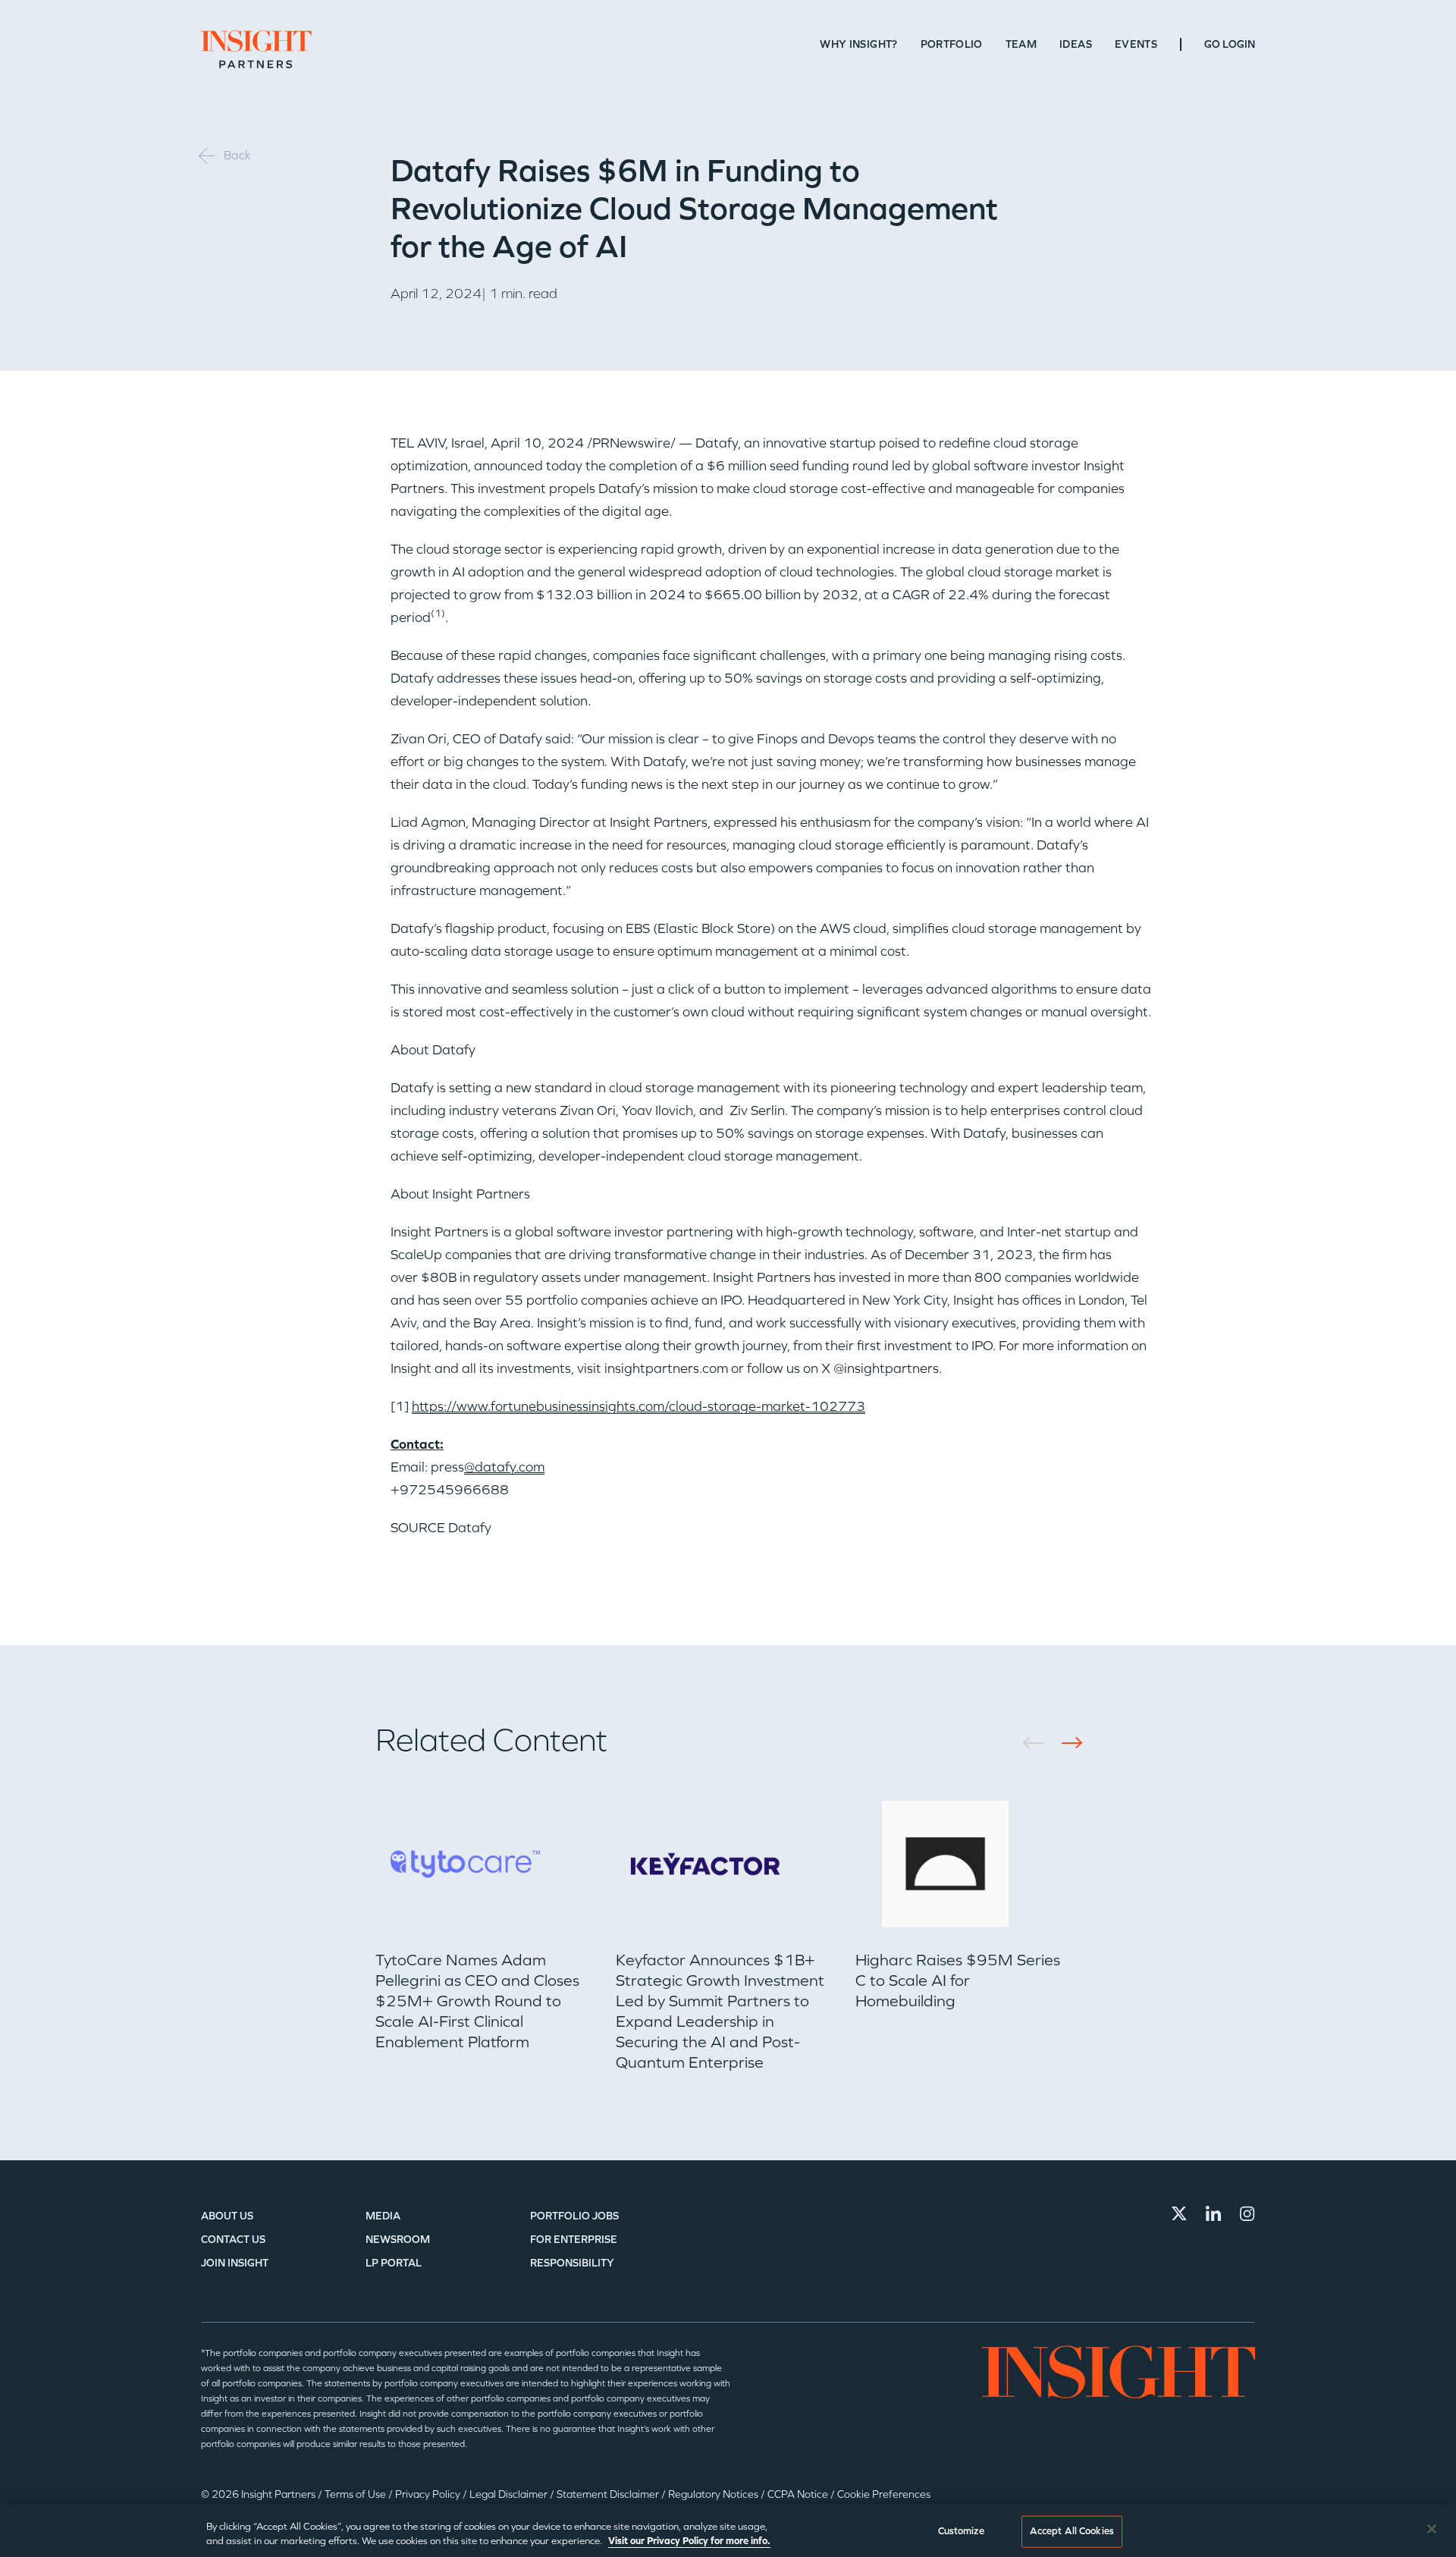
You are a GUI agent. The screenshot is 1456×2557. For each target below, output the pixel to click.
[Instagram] (1247, 2213)
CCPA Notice (799, 2494)
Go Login (1230, 44)
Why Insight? (858, 44)
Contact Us (233, 2240)
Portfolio (952, 44)
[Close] (1432, 2529)
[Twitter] (1179, 2213)
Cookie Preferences (884, 2494)
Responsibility (572, 2263)
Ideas (1076, 44)
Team (1021, 44)
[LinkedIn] (1213, 2213)
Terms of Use (356, 2494)
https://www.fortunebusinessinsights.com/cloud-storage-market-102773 (639, 1406)
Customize (961, 2531)
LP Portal (394, 2263)
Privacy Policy (429, 2494)
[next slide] (1067, 1743)
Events (1136, 44)
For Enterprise (574, 2240)
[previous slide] (1039, 1743)
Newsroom (398, 2240)
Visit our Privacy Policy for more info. (689, 2541)
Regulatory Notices (714, 2494)
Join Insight (235, 2263)
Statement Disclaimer (609, 2494)
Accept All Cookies (1072, 2531)
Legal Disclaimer (510, 2494)
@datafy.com (504, 1467)
